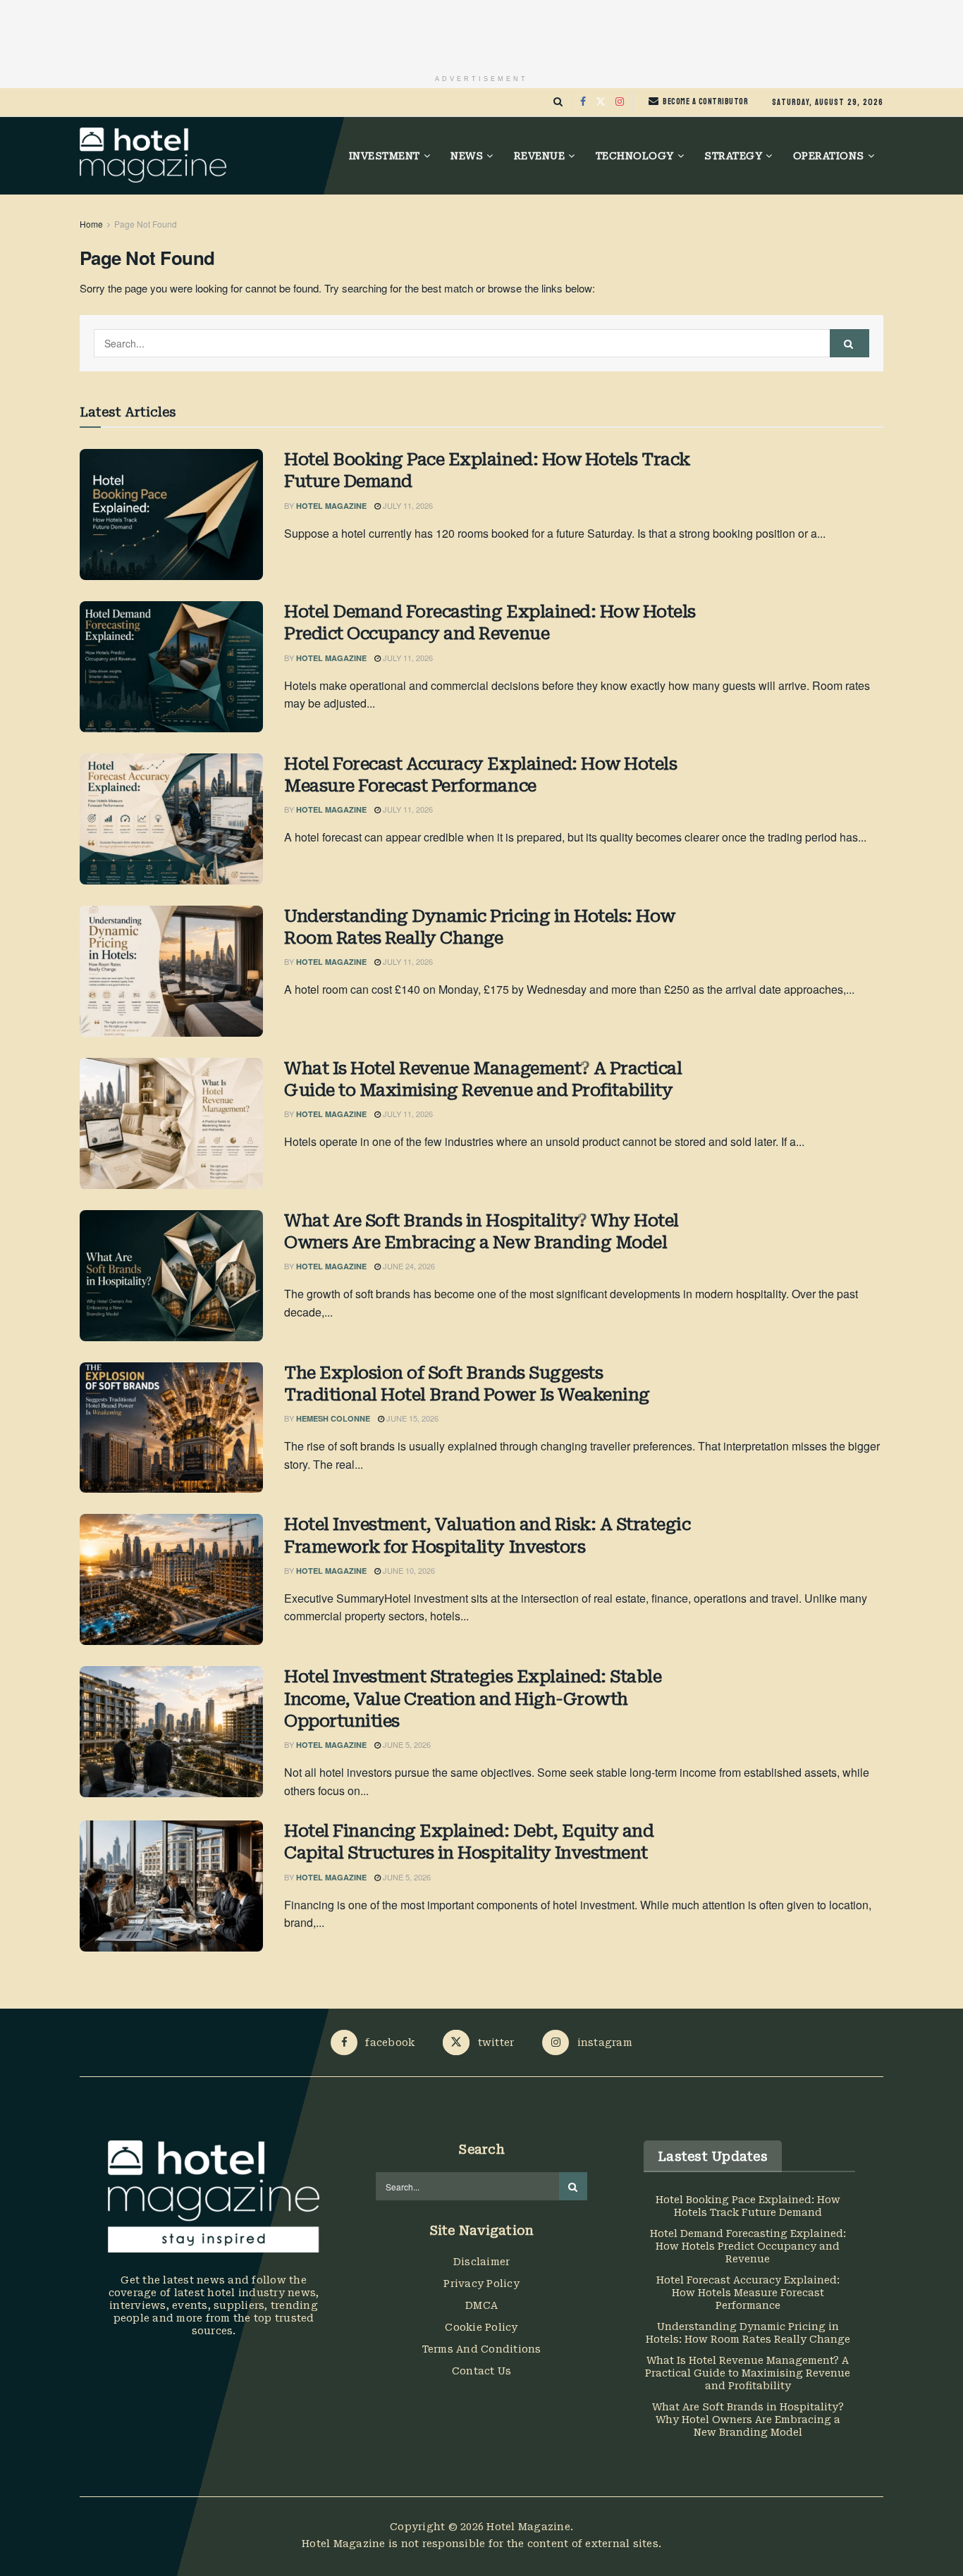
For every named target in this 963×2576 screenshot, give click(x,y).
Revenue (540, 156)
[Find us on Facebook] (583, 102)
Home (91, 224)
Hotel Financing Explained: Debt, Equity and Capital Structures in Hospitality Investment (469, 1842)
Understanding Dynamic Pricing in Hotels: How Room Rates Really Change (480, 927)
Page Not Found (146, 224)
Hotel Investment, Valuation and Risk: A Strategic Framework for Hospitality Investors (487, 1535)
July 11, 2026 (407, 505)
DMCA (481, 2305)
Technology (635, 156)
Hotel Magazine (331, 506)
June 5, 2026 (406, 1744)
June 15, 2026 (411, 1418)
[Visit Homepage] (153, 156)
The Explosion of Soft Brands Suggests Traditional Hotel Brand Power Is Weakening (467, 1384)
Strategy (733, 156)
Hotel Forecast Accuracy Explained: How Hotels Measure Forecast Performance (480, 775)
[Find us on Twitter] (601, 102)
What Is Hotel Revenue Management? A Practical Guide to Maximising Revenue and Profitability (483, 1079)
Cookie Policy (481, 2327)
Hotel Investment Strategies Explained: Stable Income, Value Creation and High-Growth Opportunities (473, 1699)
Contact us (482, 2371)
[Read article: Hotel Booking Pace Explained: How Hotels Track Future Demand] (171, 514)
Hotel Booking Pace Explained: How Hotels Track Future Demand (487, 470)
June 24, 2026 (408, 1266)
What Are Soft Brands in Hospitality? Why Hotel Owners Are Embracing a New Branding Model (481, 1232)
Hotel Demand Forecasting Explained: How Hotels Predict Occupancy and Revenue (490, 623)
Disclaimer (482, 2262)
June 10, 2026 (408, 1570)
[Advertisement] (481, 32)
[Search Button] (558, 102)
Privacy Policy (481, 2284)
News (467, 156)
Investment (385, 156)
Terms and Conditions (482, 2349)
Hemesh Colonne (333, 1418)
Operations (829, 156)
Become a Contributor (705, 101)
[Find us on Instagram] (620, 102)
